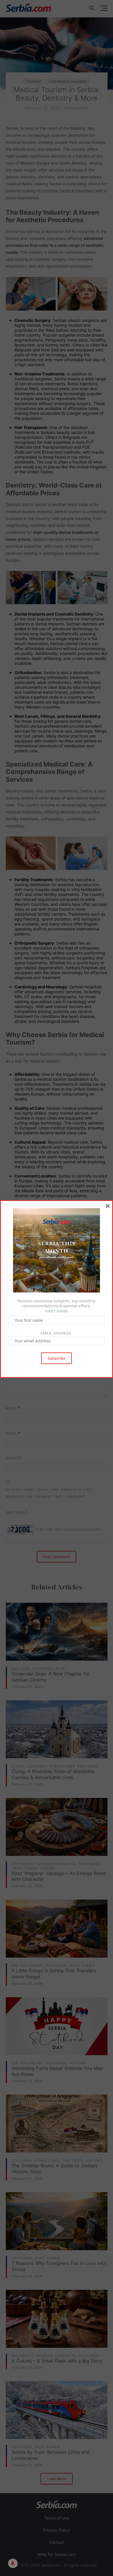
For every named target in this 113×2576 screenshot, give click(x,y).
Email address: (56, 1333)
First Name (57, 1311)
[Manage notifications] (13, 2563)
